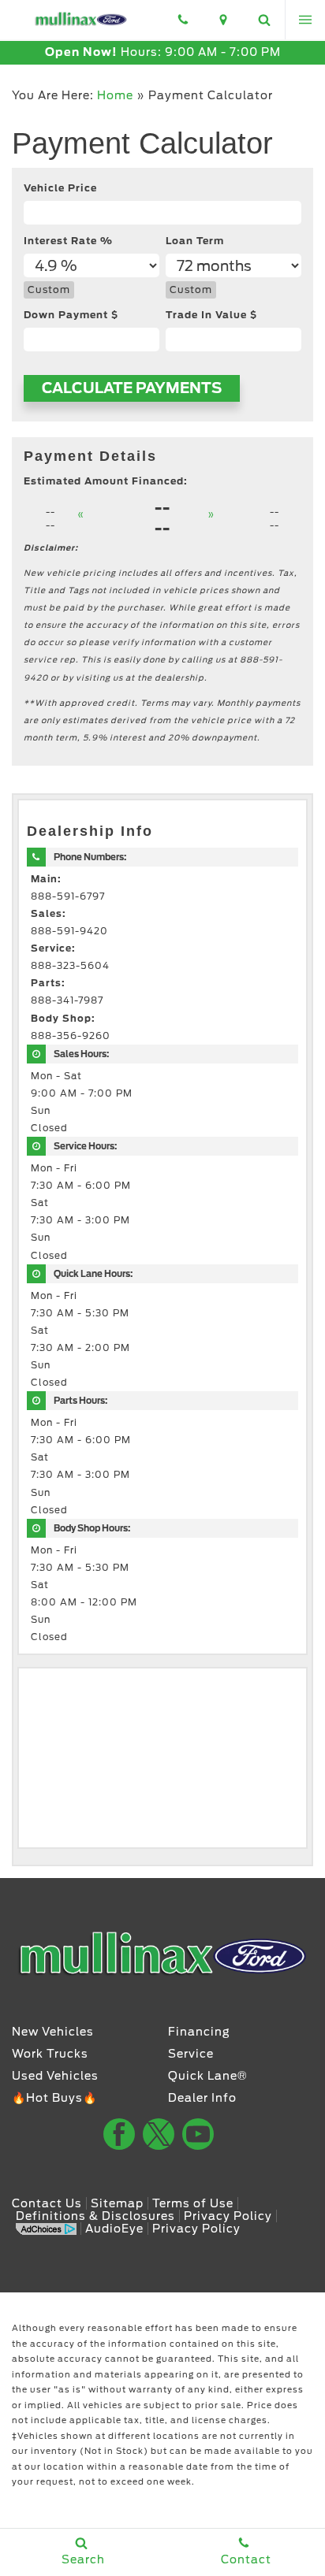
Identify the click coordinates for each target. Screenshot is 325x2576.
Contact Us (47, 2203)
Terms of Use (193, 2203)
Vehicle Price (60, 188)
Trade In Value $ (211, 315)
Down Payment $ (71, 315)
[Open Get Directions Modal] (224, 20)
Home (115, 95)
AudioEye (114, 2229)
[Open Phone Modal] (183, 20)
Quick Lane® (208, 2076)
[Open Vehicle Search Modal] (264, 20)
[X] (159, 2134)
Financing (199, 2032)
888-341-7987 (67, 1000)
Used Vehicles (55, 2076)
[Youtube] (198, 2134)
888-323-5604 (70, 966)
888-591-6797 (68, 896)
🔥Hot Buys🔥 (54, 2098)
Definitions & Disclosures (95, 2216)
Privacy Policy (228, 2216)
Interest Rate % (68, 241)
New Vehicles (53, 2032)
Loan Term (195, 241)
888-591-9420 (69, 931)
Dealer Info (202, 2098)
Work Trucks (50, 2054)
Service (191, 2054)
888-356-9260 (71, 1036)
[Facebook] (119, 2134)
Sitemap (117, 2203)
